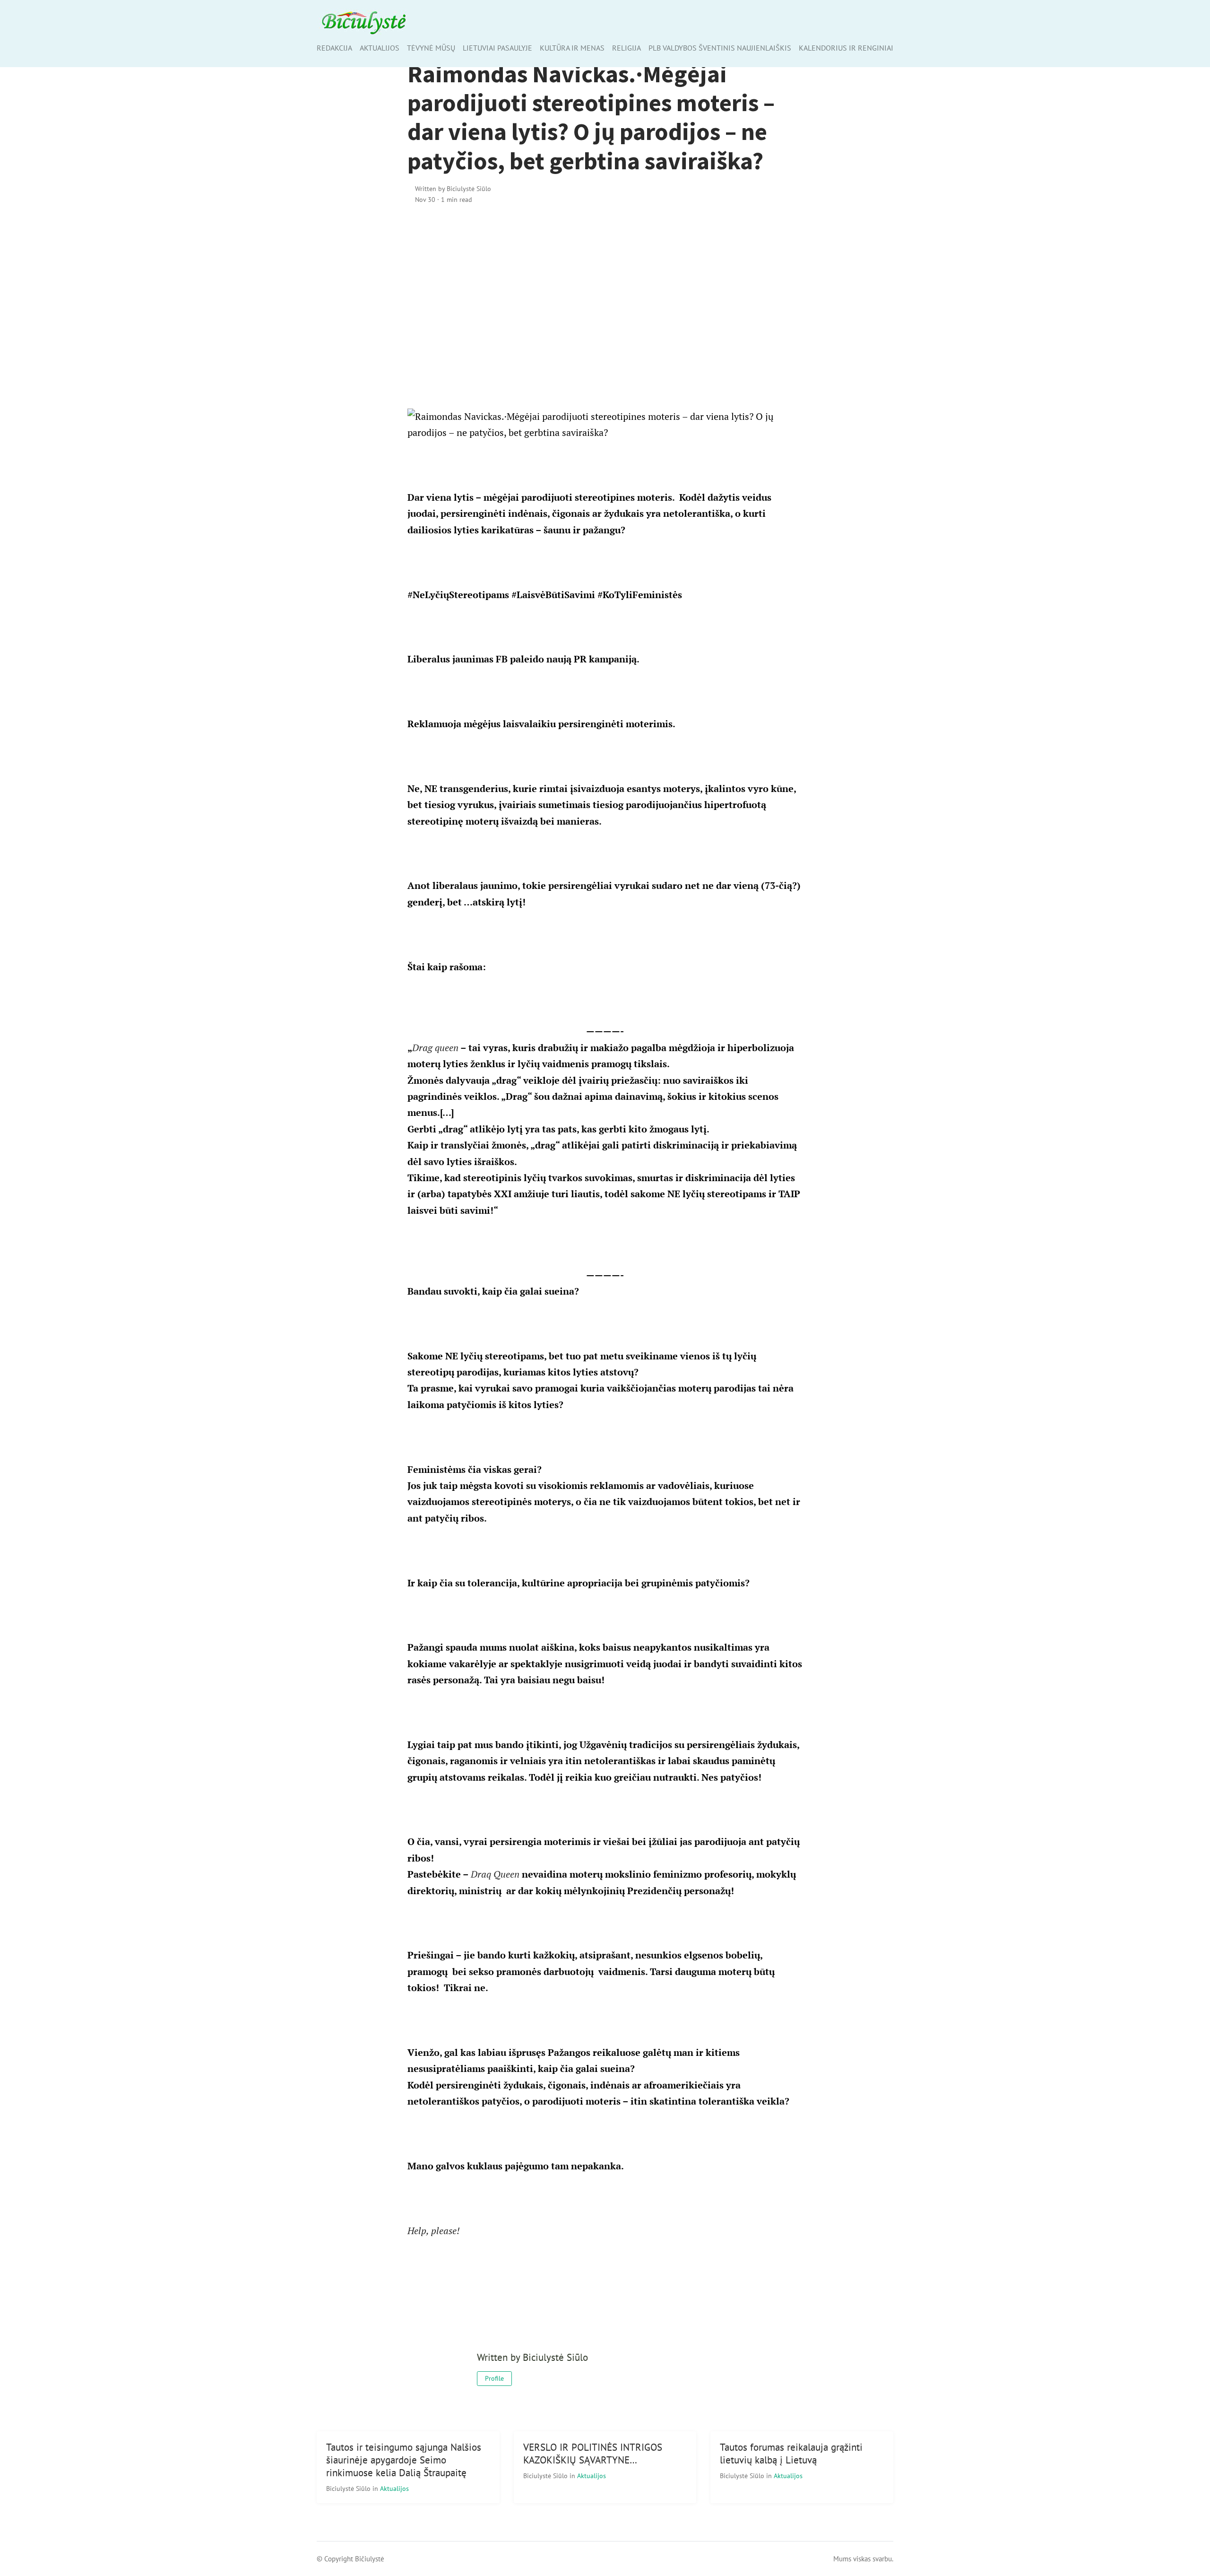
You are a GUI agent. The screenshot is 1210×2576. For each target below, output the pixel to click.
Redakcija (334, 48)
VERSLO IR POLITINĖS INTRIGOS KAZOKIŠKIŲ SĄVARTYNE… (593, 2454)
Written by (453, 188)
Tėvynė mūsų (431, 48)
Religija (627, 48)
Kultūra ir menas (572, 48)
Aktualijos (380, 48)
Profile (494, 2378)
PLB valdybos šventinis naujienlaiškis (720, 48)
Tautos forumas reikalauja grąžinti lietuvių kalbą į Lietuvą (791, 2454)
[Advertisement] (605, 294)
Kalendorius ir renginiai (846, 48)
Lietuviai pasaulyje (497, 48)
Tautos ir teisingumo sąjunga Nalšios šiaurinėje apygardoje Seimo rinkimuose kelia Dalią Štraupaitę (404, 2460)
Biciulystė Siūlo (349, 2488)
